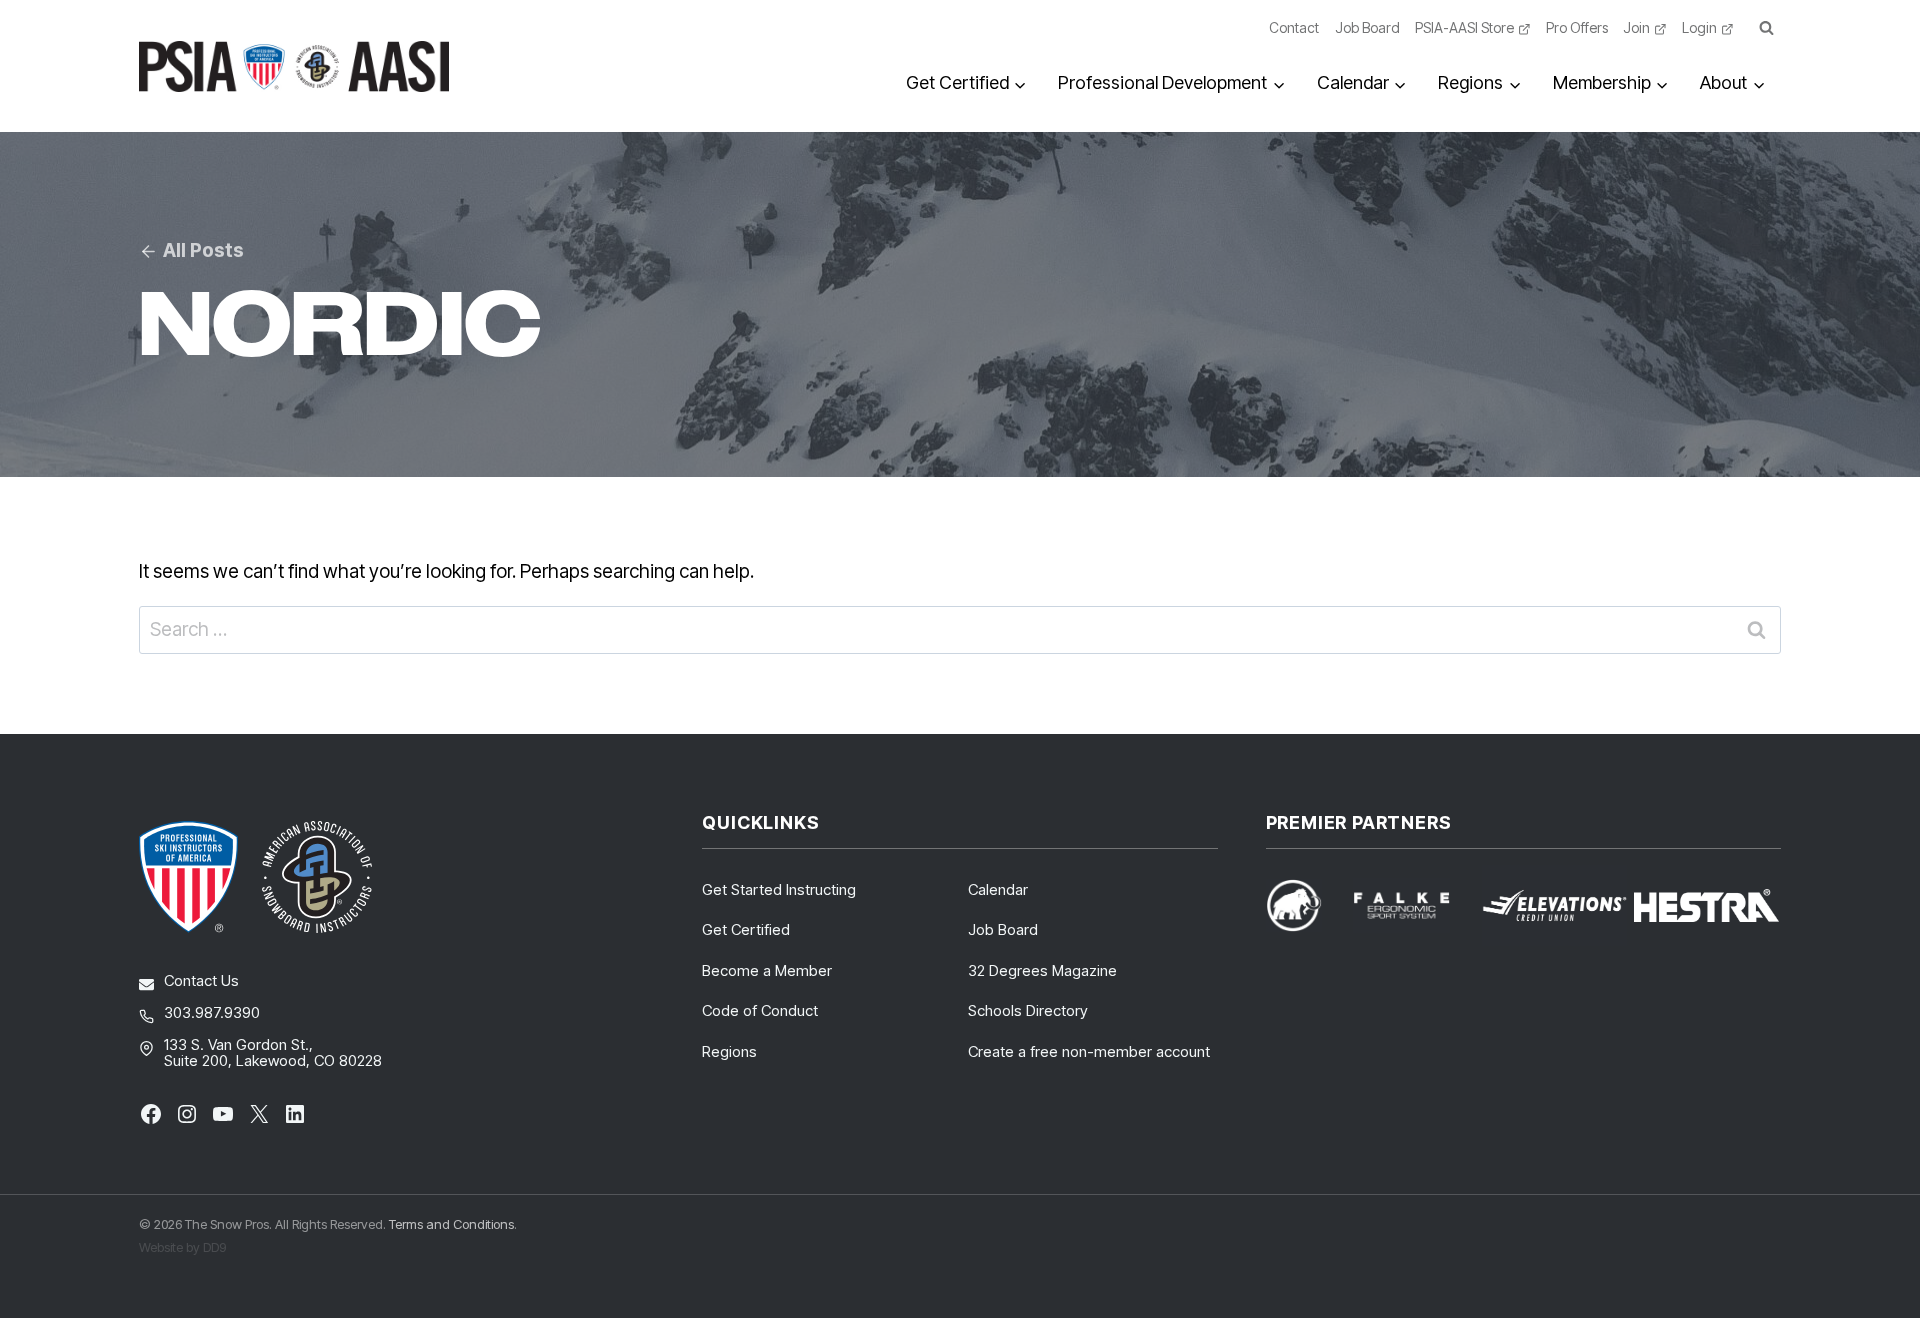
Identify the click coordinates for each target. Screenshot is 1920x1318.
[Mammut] (1306, 905)
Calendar (998, 889)
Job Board (1367, 27)
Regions (729, 1051)
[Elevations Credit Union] (1554, 906)
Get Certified (746, 929)
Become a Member (767, 970)
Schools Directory (1028, 1010)
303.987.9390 (212, 1012)
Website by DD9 (182, 1247)
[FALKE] (1413, 905)
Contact (1294, 27)
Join (1636, 27)
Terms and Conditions (451, 1224)
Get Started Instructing (779, 889)
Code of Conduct (760, 1010)
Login (1699, 27)
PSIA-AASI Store (1464, 27)
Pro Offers (1577, 27)
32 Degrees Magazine (1042, 970)
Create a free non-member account (1089, 1051)
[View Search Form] (1766, 28)
